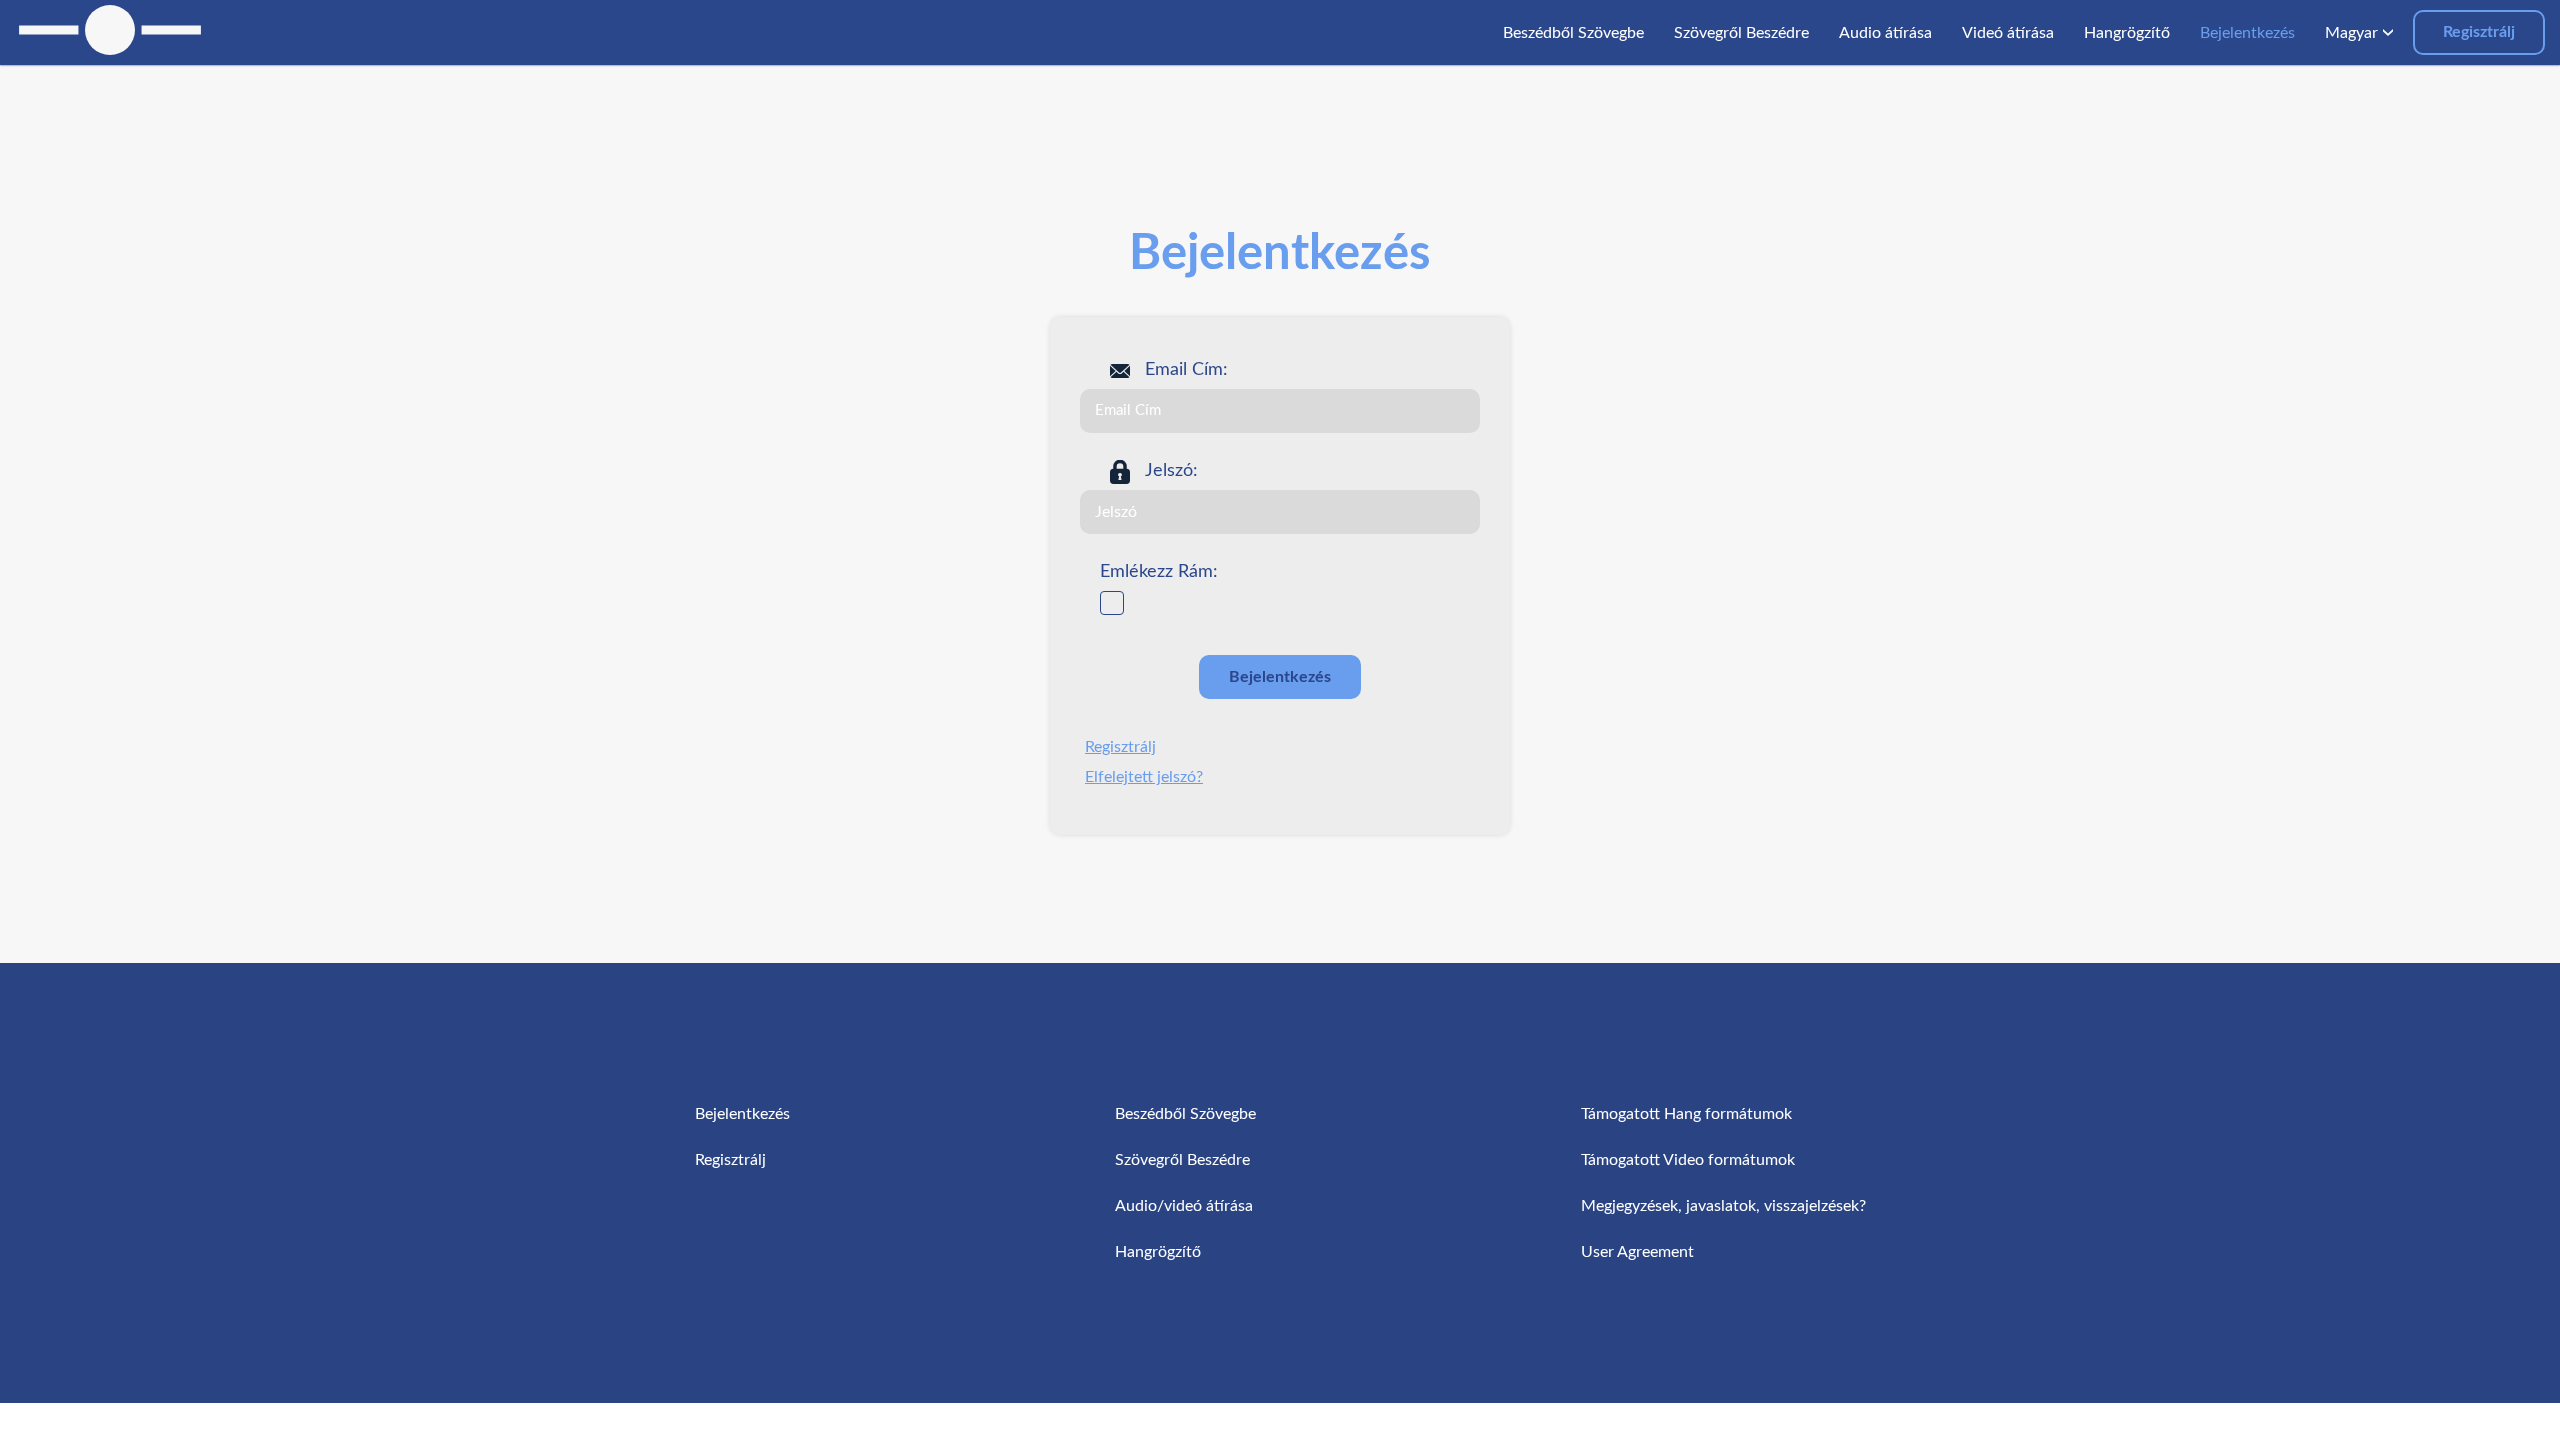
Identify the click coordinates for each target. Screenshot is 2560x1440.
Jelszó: (1171, 471)
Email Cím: (1186, 370)
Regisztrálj (2479, 32)
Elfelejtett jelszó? (1144, 777)
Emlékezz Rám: (1159, 572)
